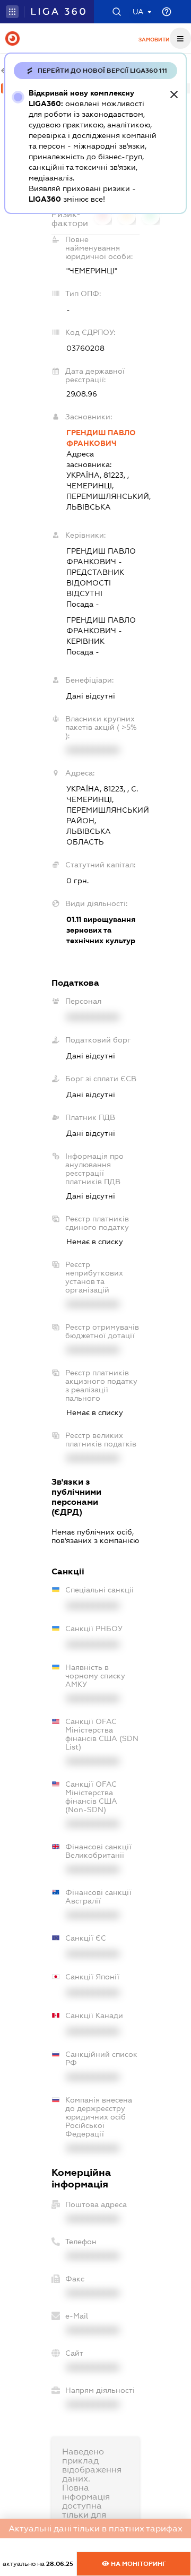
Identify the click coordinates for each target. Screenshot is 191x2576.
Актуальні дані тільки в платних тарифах (95, 2528)
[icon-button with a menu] (180, 38)
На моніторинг (138, 2564)
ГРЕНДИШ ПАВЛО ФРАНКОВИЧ (101, 438)
